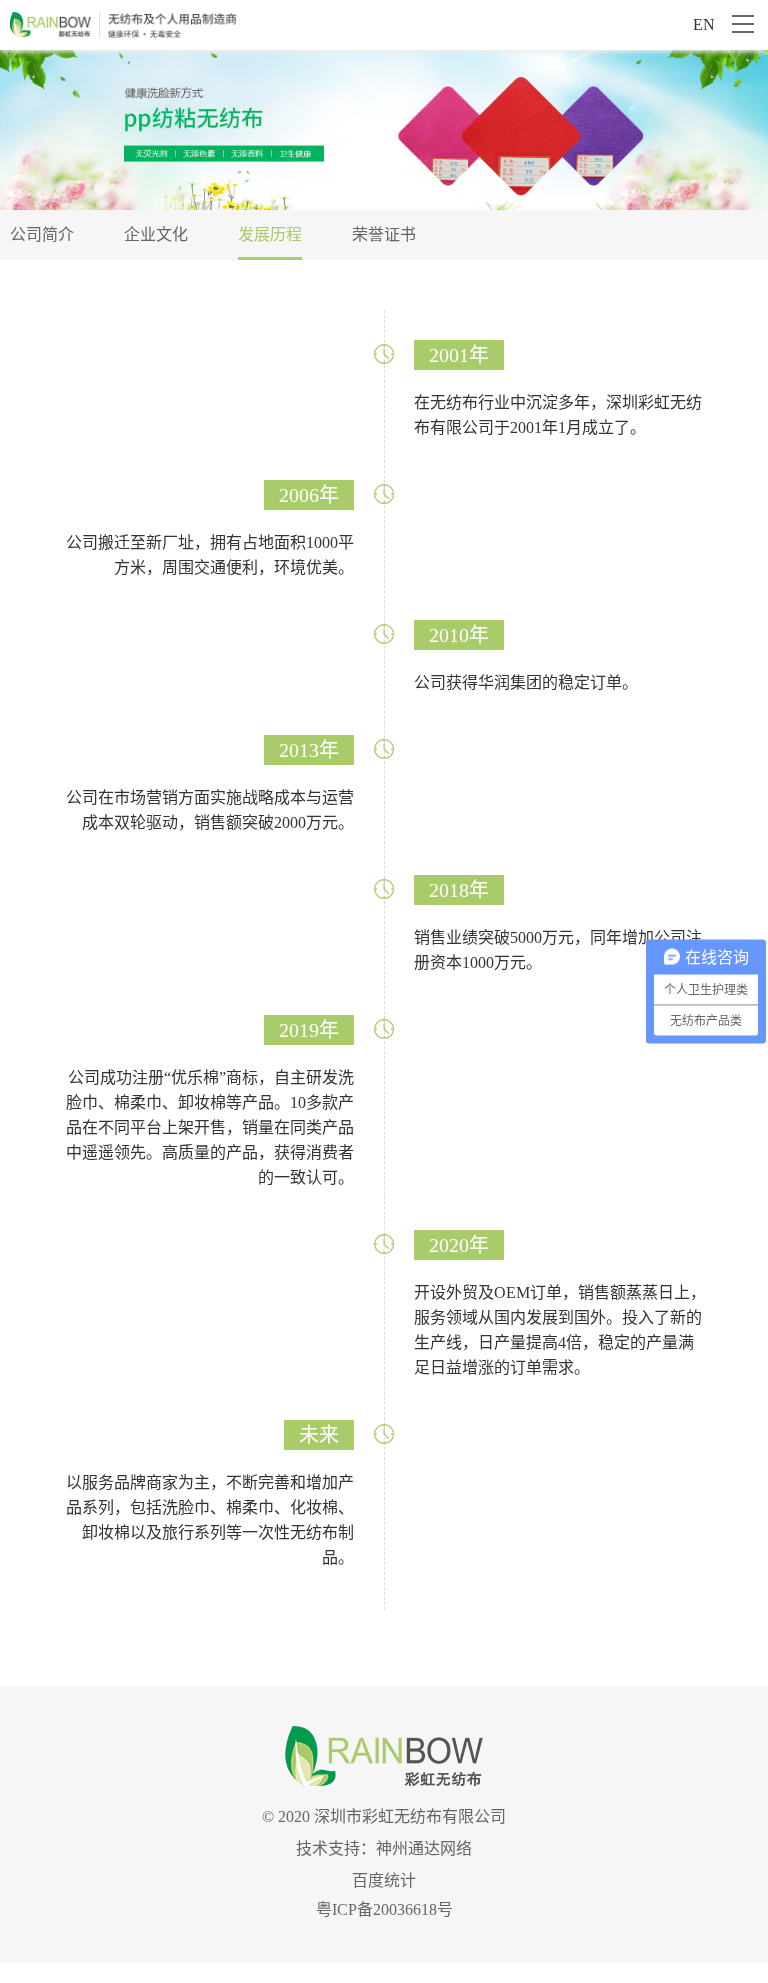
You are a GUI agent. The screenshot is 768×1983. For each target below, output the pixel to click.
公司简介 (42, 234)
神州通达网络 (424, 1848)
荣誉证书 (384, 234)
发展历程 (270, 234)
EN (704, 24)
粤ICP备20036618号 (384, 1909)
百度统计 (384, 1880)
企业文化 (156, 234)
